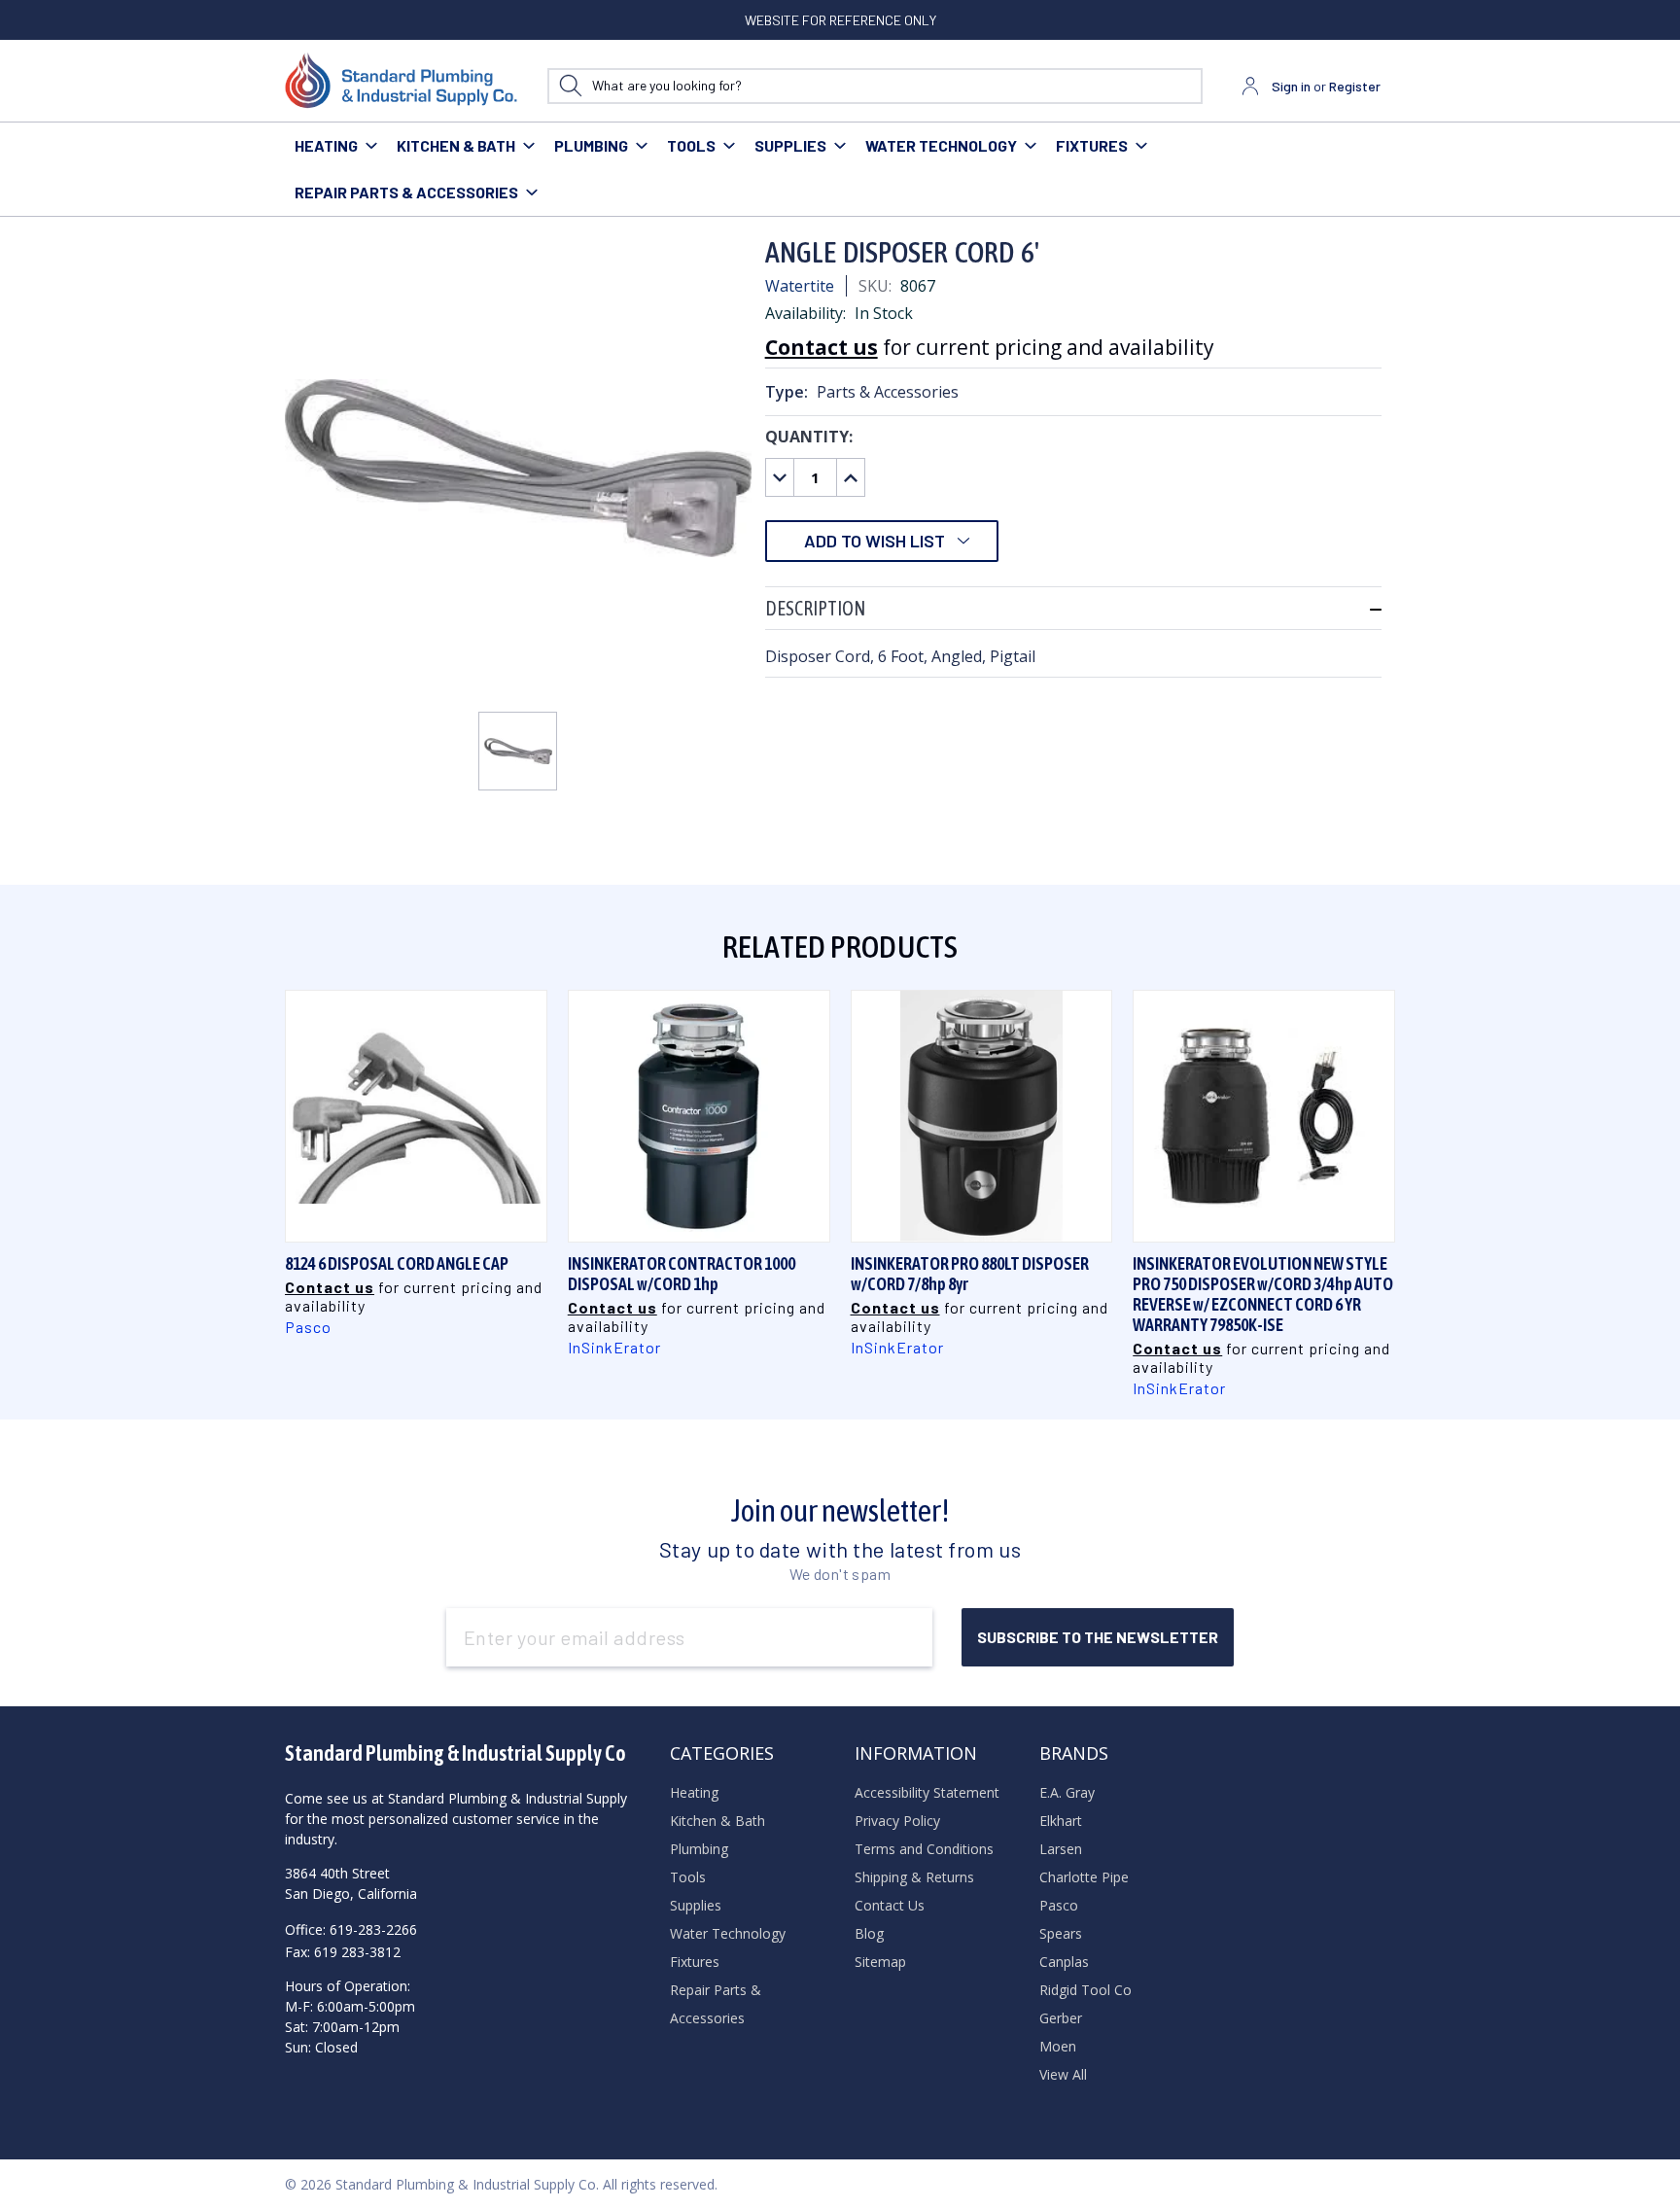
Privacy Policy (897, 1821)
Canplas (1064, 1962)
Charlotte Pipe (1084, 1877)
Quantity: (809, 437)
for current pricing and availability (990, 347)
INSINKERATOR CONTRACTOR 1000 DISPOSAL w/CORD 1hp (682, 1274)
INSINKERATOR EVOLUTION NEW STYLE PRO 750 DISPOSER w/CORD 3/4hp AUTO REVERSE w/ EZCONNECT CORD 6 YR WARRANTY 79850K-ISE (1263, 1294)
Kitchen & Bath (456, 145)
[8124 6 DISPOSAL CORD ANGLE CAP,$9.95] (416, 1116)
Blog (869, 1933)
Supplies (790, 145)
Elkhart (1061, 1821)
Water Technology (941, 145)
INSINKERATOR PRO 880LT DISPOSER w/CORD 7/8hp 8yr (970, 1274)
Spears (1061, 1933)
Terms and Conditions (924, 1849)
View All (1063, 2074)
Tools (691, 145)
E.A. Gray (1067, 1792)
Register (1355, 86)
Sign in (1291, 86)
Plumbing (591, 145)
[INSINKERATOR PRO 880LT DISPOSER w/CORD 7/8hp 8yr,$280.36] (982, 1116)
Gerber (1061, 2018)
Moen (1058, 2046)
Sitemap (880, 1962)
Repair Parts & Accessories (406, 192)
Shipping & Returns (914, 1877)
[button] (1073, 608)
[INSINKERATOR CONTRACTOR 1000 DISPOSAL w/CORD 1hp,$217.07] (699, 1116)
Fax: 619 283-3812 (343, 1952)
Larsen (1061, 1849)
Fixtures (1092, 145)
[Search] (570, 86)
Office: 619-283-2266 (351, 1929)
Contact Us (890, 1905)
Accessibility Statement (927, 1792)
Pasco (1059, 1905)
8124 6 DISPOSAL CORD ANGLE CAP (397, 1263)
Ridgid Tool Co (1085, 1990)
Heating (326, 145)
